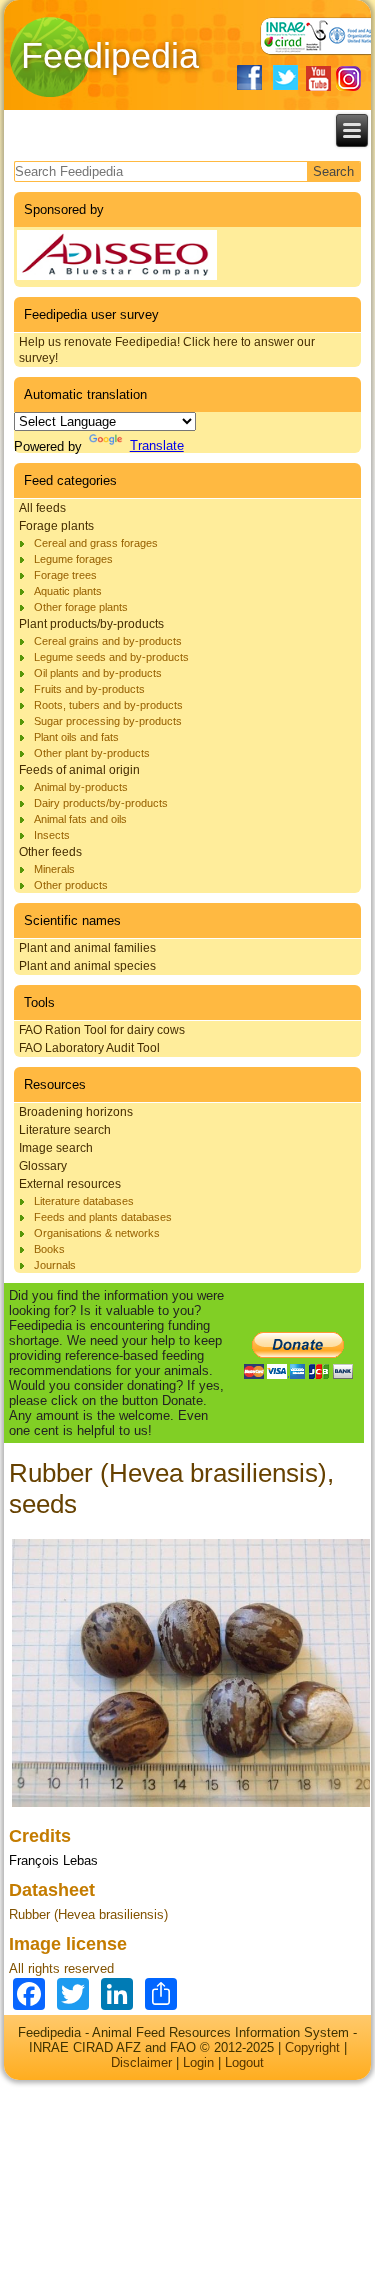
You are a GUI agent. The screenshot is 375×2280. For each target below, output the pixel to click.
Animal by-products (81, 787)
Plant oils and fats (76, 737)
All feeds (42, 508)
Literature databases (84, 1201)
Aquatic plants (68, 591)
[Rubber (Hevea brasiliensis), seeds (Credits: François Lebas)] (191, 1806)
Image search (56, 1148)
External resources (70, 1184)
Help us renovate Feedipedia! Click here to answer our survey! (167, 350)
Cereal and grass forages (96, 543)
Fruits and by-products (89, 689)
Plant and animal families (87, 948)
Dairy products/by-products (101, 803)
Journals (55, 1265)
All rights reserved (61, 1968)
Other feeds (50, 852)
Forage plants (56, 526)
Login (198, 2062)
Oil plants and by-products (98, 673)
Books (49, 1249)
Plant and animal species (87, 966)
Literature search (65, 1130)
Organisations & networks (97, 1233)
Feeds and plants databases (103, 1217)
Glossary (43, 1166)
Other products (71, 885)
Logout (244, 2062)
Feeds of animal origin (79, 770)
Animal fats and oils (80, 819)
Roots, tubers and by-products (108, 705)
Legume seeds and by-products (111, 657)
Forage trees (65, 575)
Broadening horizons (76, 1112)
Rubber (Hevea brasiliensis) (88, 1914)
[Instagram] (348, 78)
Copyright (312, 2047)
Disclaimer (141, 2062)
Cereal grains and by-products (108, 641)
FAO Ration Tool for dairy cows (102, 1030)
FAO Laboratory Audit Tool (89, 1048)
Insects (52, 835)
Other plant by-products (92, 753)
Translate (157, 445)
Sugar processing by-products (108, 721)
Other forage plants (81, 607)
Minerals (54, 869)
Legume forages (73, 559)
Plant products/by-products (91, 624)
